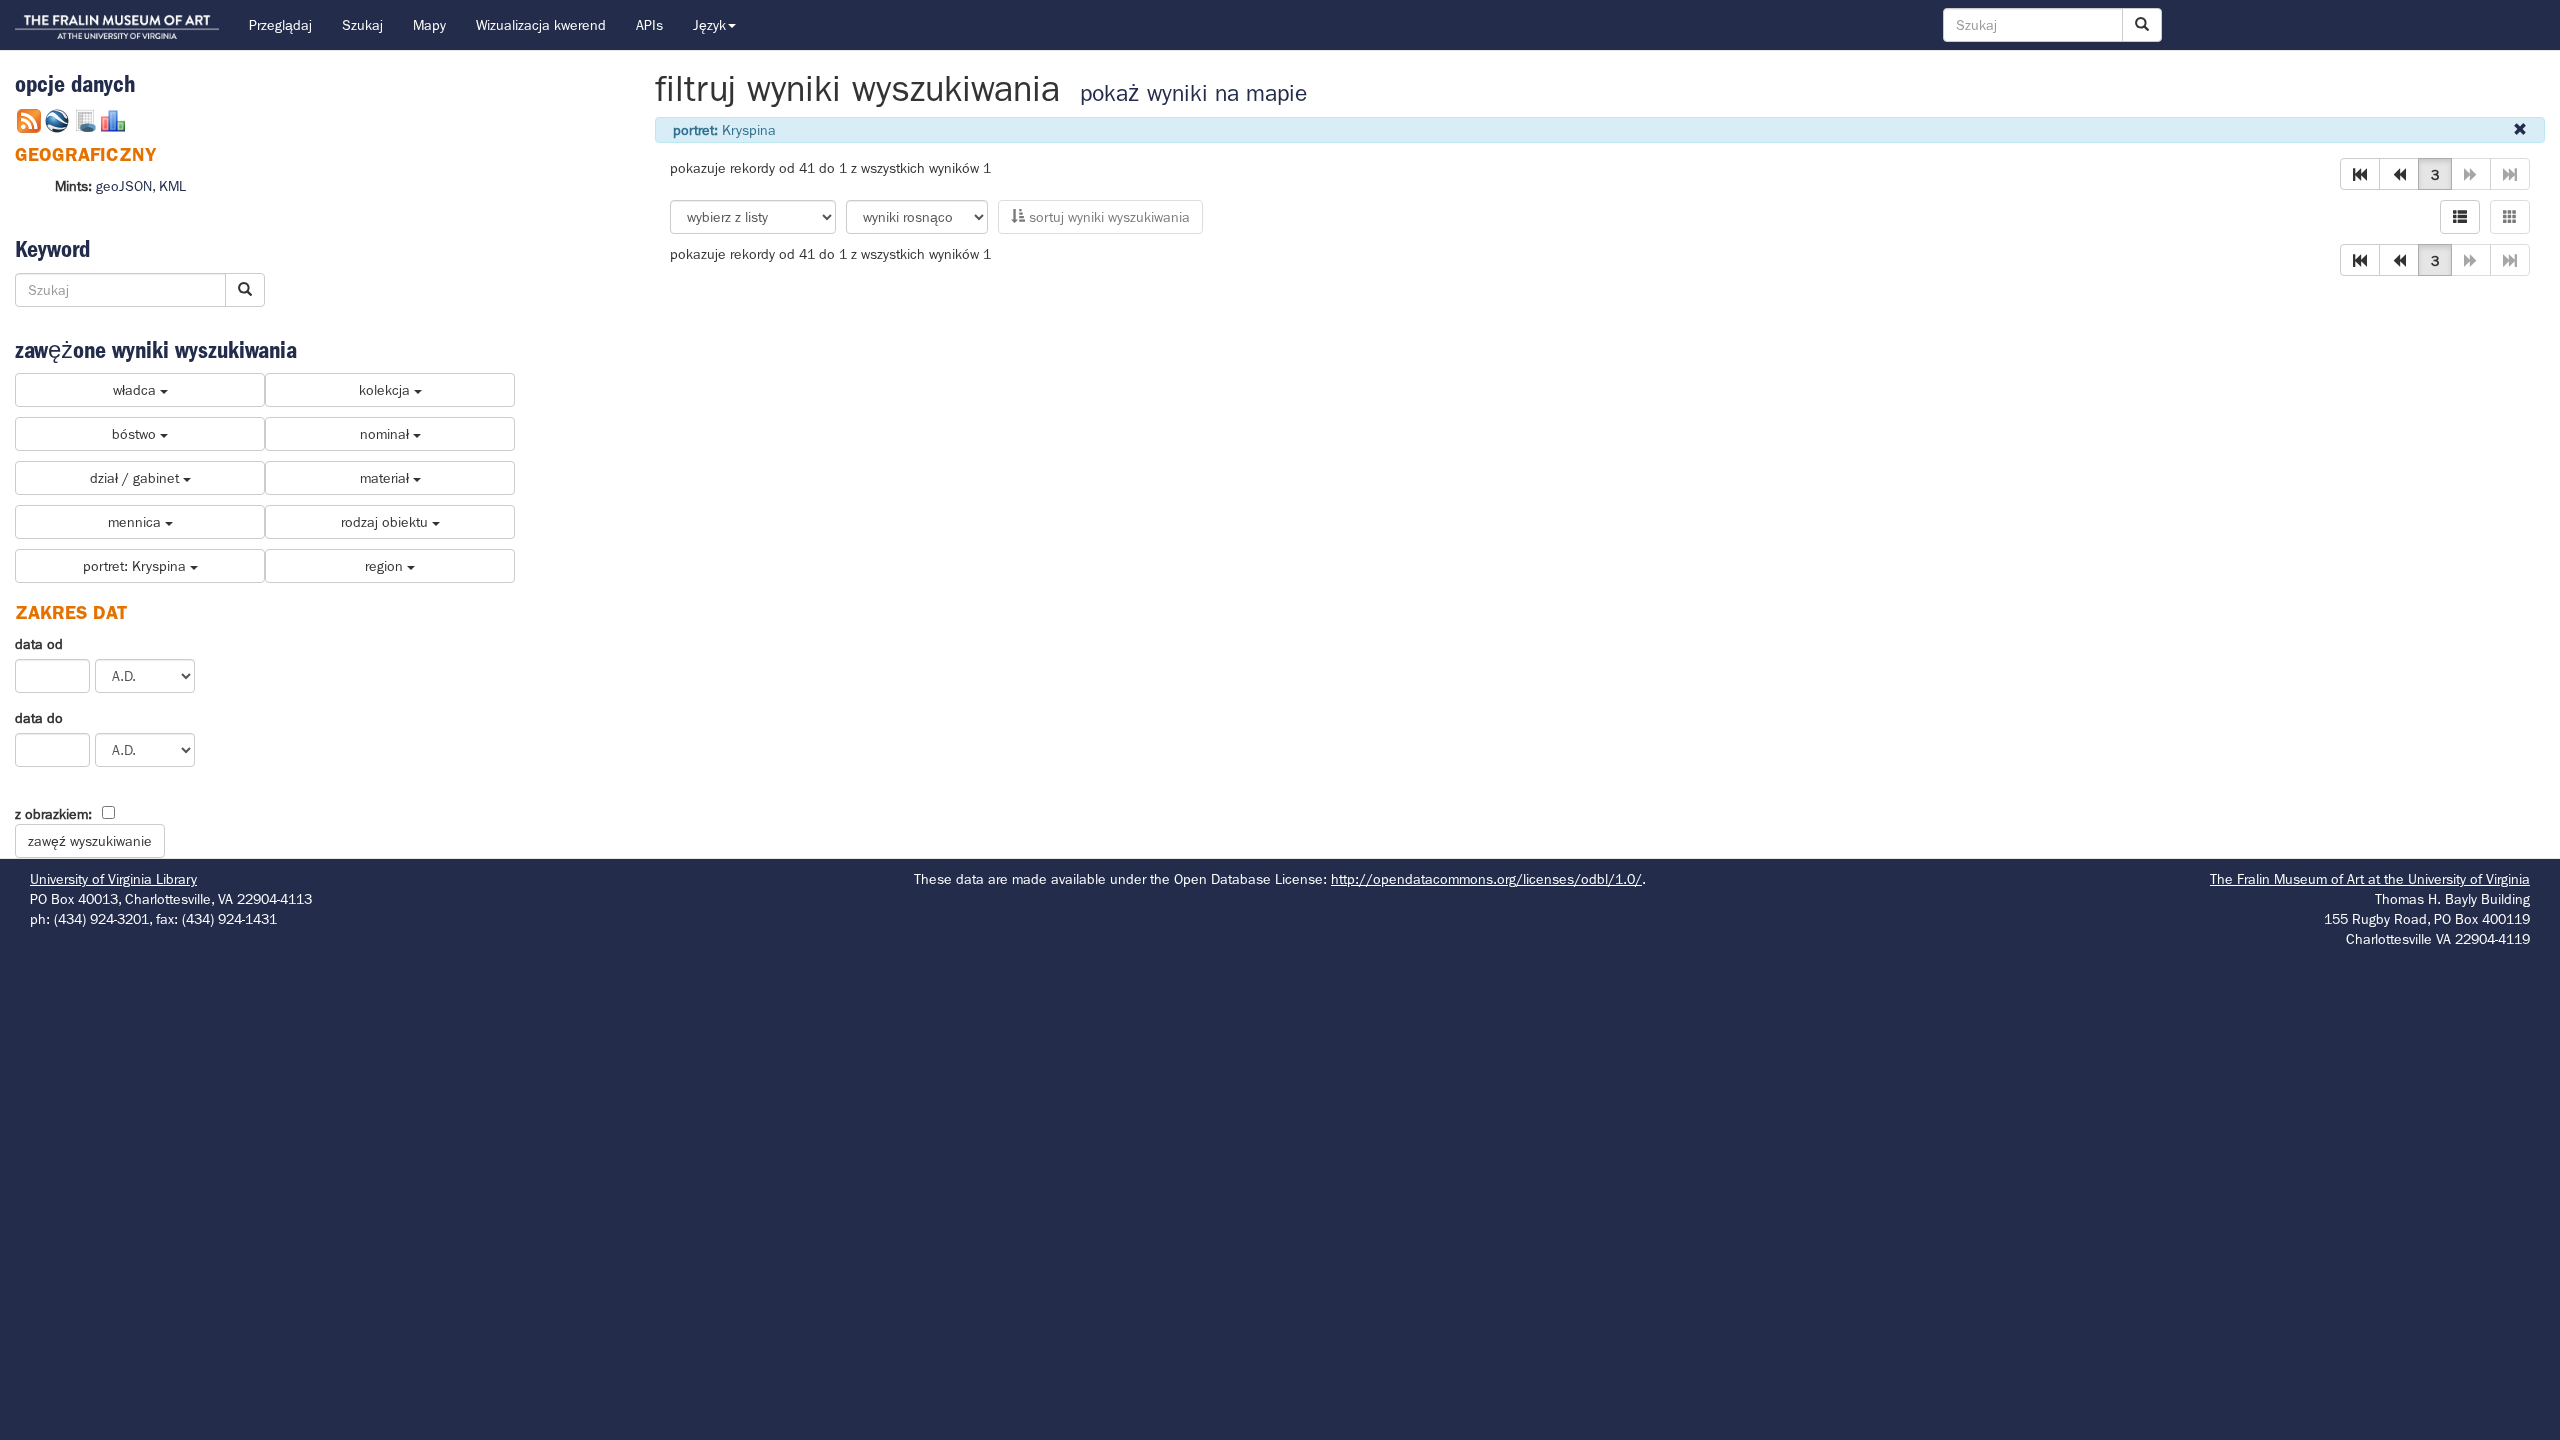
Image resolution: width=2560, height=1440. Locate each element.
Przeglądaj (280, 25)
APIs (649, 25)
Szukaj (362, 25)
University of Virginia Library (113, 879)
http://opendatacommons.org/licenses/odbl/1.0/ (1486, 879)
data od (39, 644)
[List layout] (2460, 217)
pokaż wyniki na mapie (1193, 93)
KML (172, 186)
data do (39, 718)
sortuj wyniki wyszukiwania (1107, 217)
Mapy (429, 25)
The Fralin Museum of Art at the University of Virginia (2370, 879)
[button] (2360, 174)
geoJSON (124, 186)
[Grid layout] (2510, 217)
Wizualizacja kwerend (541, 25)
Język (709, 25)
